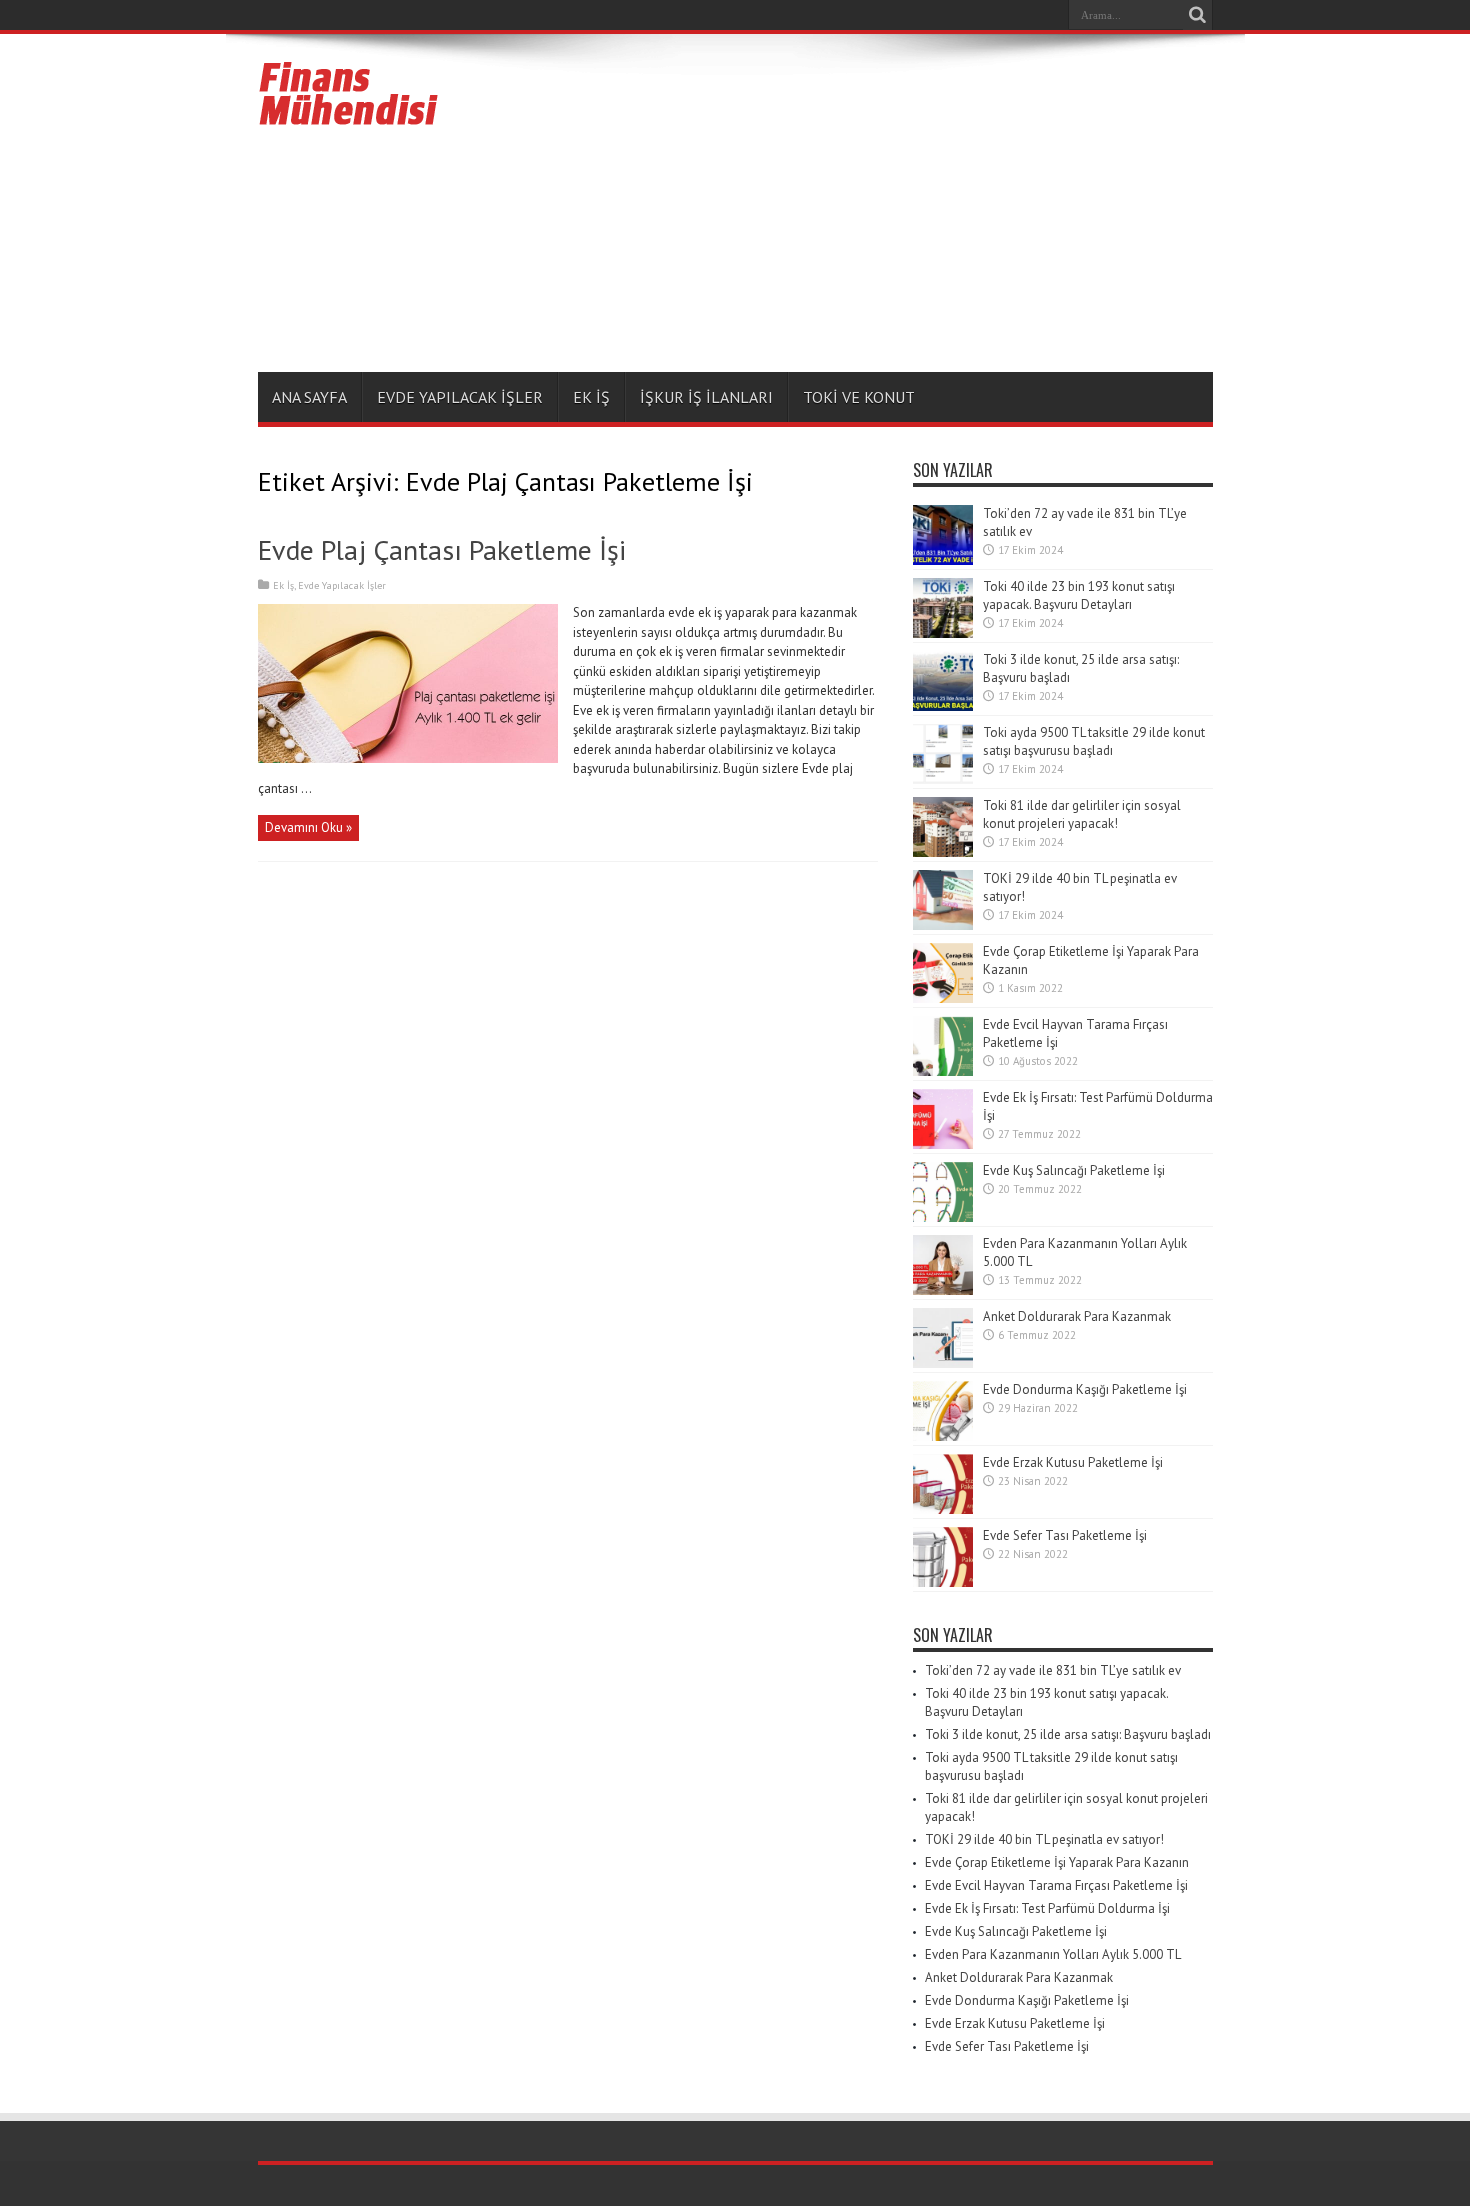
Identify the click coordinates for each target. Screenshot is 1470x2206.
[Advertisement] (849, 207)
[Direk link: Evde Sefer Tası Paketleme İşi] (943, 1582)
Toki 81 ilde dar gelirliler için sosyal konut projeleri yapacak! (1082, 814)
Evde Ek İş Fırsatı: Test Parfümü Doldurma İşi (1047, 1908)
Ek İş (591, 397)
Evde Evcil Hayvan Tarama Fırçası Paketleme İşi (1056, 1885)
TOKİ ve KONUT (859, 397)
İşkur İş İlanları (706, 397)
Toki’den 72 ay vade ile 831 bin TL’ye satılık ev (1053, 1670)
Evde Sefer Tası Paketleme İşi (1065, 1535)
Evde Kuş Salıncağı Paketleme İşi (1074, 1170)
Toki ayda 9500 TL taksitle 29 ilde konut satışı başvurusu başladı (1094, 741)
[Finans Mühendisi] (349, 117)
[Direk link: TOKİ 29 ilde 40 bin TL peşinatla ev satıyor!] (943, 925)
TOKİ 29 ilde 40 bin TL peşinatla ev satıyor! (1044, 1839)
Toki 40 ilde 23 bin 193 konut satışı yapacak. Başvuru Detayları (1079, 595)
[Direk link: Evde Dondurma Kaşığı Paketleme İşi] (943, 1436)
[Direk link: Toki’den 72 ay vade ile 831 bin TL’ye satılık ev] (943, 560)
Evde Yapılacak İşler (460, 397)
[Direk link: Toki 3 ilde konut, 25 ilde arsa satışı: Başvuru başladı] (943, 706)
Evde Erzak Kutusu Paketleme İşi (1073, 1462)
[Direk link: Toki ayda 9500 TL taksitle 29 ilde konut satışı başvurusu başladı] (943, 779)
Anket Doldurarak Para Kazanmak (1077, 1316)
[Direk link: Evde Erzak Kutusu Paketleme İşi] (943, 1509)
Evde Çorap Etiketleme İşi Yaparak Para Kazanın (1057, 1862)
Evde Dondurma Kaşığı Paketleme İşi (1085, 1389)
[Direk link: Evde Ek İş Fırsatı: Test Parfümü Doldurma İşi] (943, 1144)
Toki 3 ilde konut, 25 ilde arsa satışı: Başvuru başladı (1068, 1734)
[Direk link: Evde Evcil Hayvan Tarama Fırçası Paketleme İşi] (943, 1071)
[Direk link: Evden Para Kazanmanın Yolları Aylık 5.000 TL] (943, 1290)
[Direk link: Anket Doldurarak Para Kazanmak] (943, 1363)
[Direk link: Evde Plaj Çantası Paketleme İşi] (408, 758)
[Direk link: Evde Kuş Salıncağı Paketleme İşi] (943, 1217)
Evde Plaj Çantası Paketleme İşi (442, 549)
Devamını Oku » (308, 827)
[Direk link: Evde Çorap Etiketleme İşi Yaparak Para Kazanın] (943, 998)
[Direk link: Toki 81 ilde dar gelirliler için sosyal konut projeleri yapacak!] (943, 852)
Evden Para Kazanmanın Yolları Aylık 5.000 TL (1053, 1954)
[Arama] (1198, 15)
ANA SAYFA (309, 397)
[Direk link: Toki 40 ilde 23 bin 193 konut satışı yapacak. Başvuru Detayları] (943, 633)
